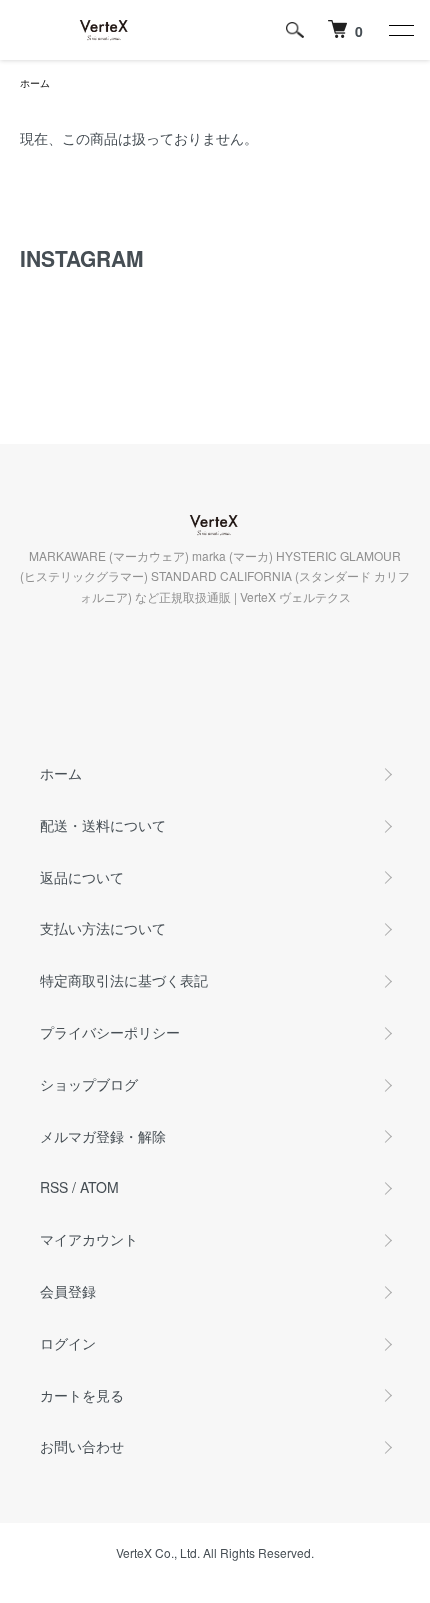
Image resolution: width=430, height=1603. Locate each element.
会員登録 (68, 1291)
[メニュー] (400, 30)
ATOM (99, 1187)
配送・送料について (103, 825)
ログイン (68, 1343)
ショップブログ (89, 1084)
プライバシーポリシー (110, 1032)
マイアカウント (89, 1239)
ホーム (35, 83)
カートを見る (82, 1395)
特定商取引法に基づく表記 (124, 980)
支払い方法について (103, 928)
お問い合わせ (82, 1446)
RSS (54, 1187)
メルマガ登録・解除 (103, 1136)
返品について (82, 877)
